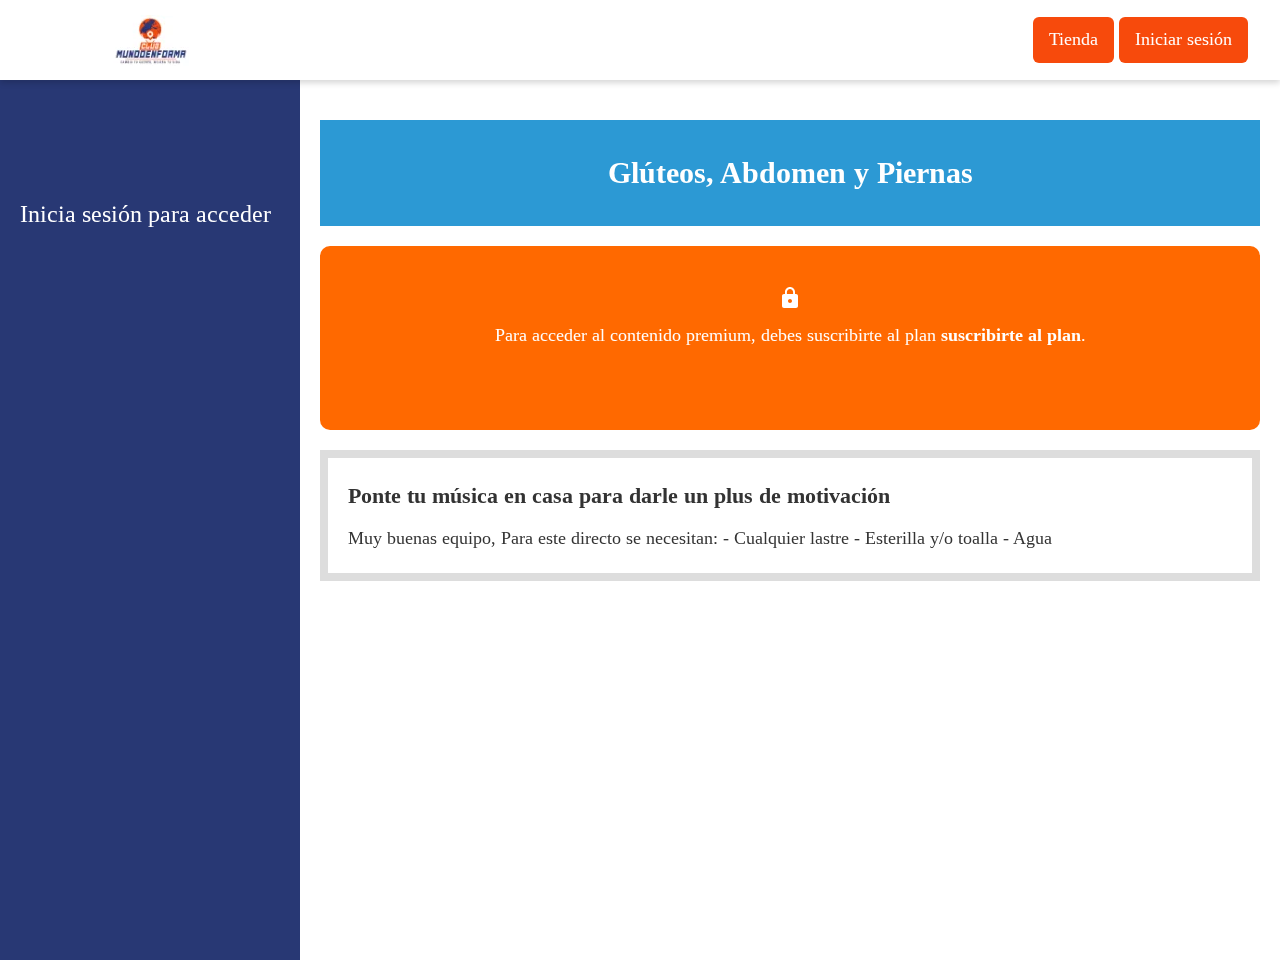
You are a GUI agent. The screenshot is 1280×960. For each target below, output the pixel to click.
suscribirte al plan (1011, 335)
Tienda (1073, 39)
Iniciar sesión (1183, 39)
